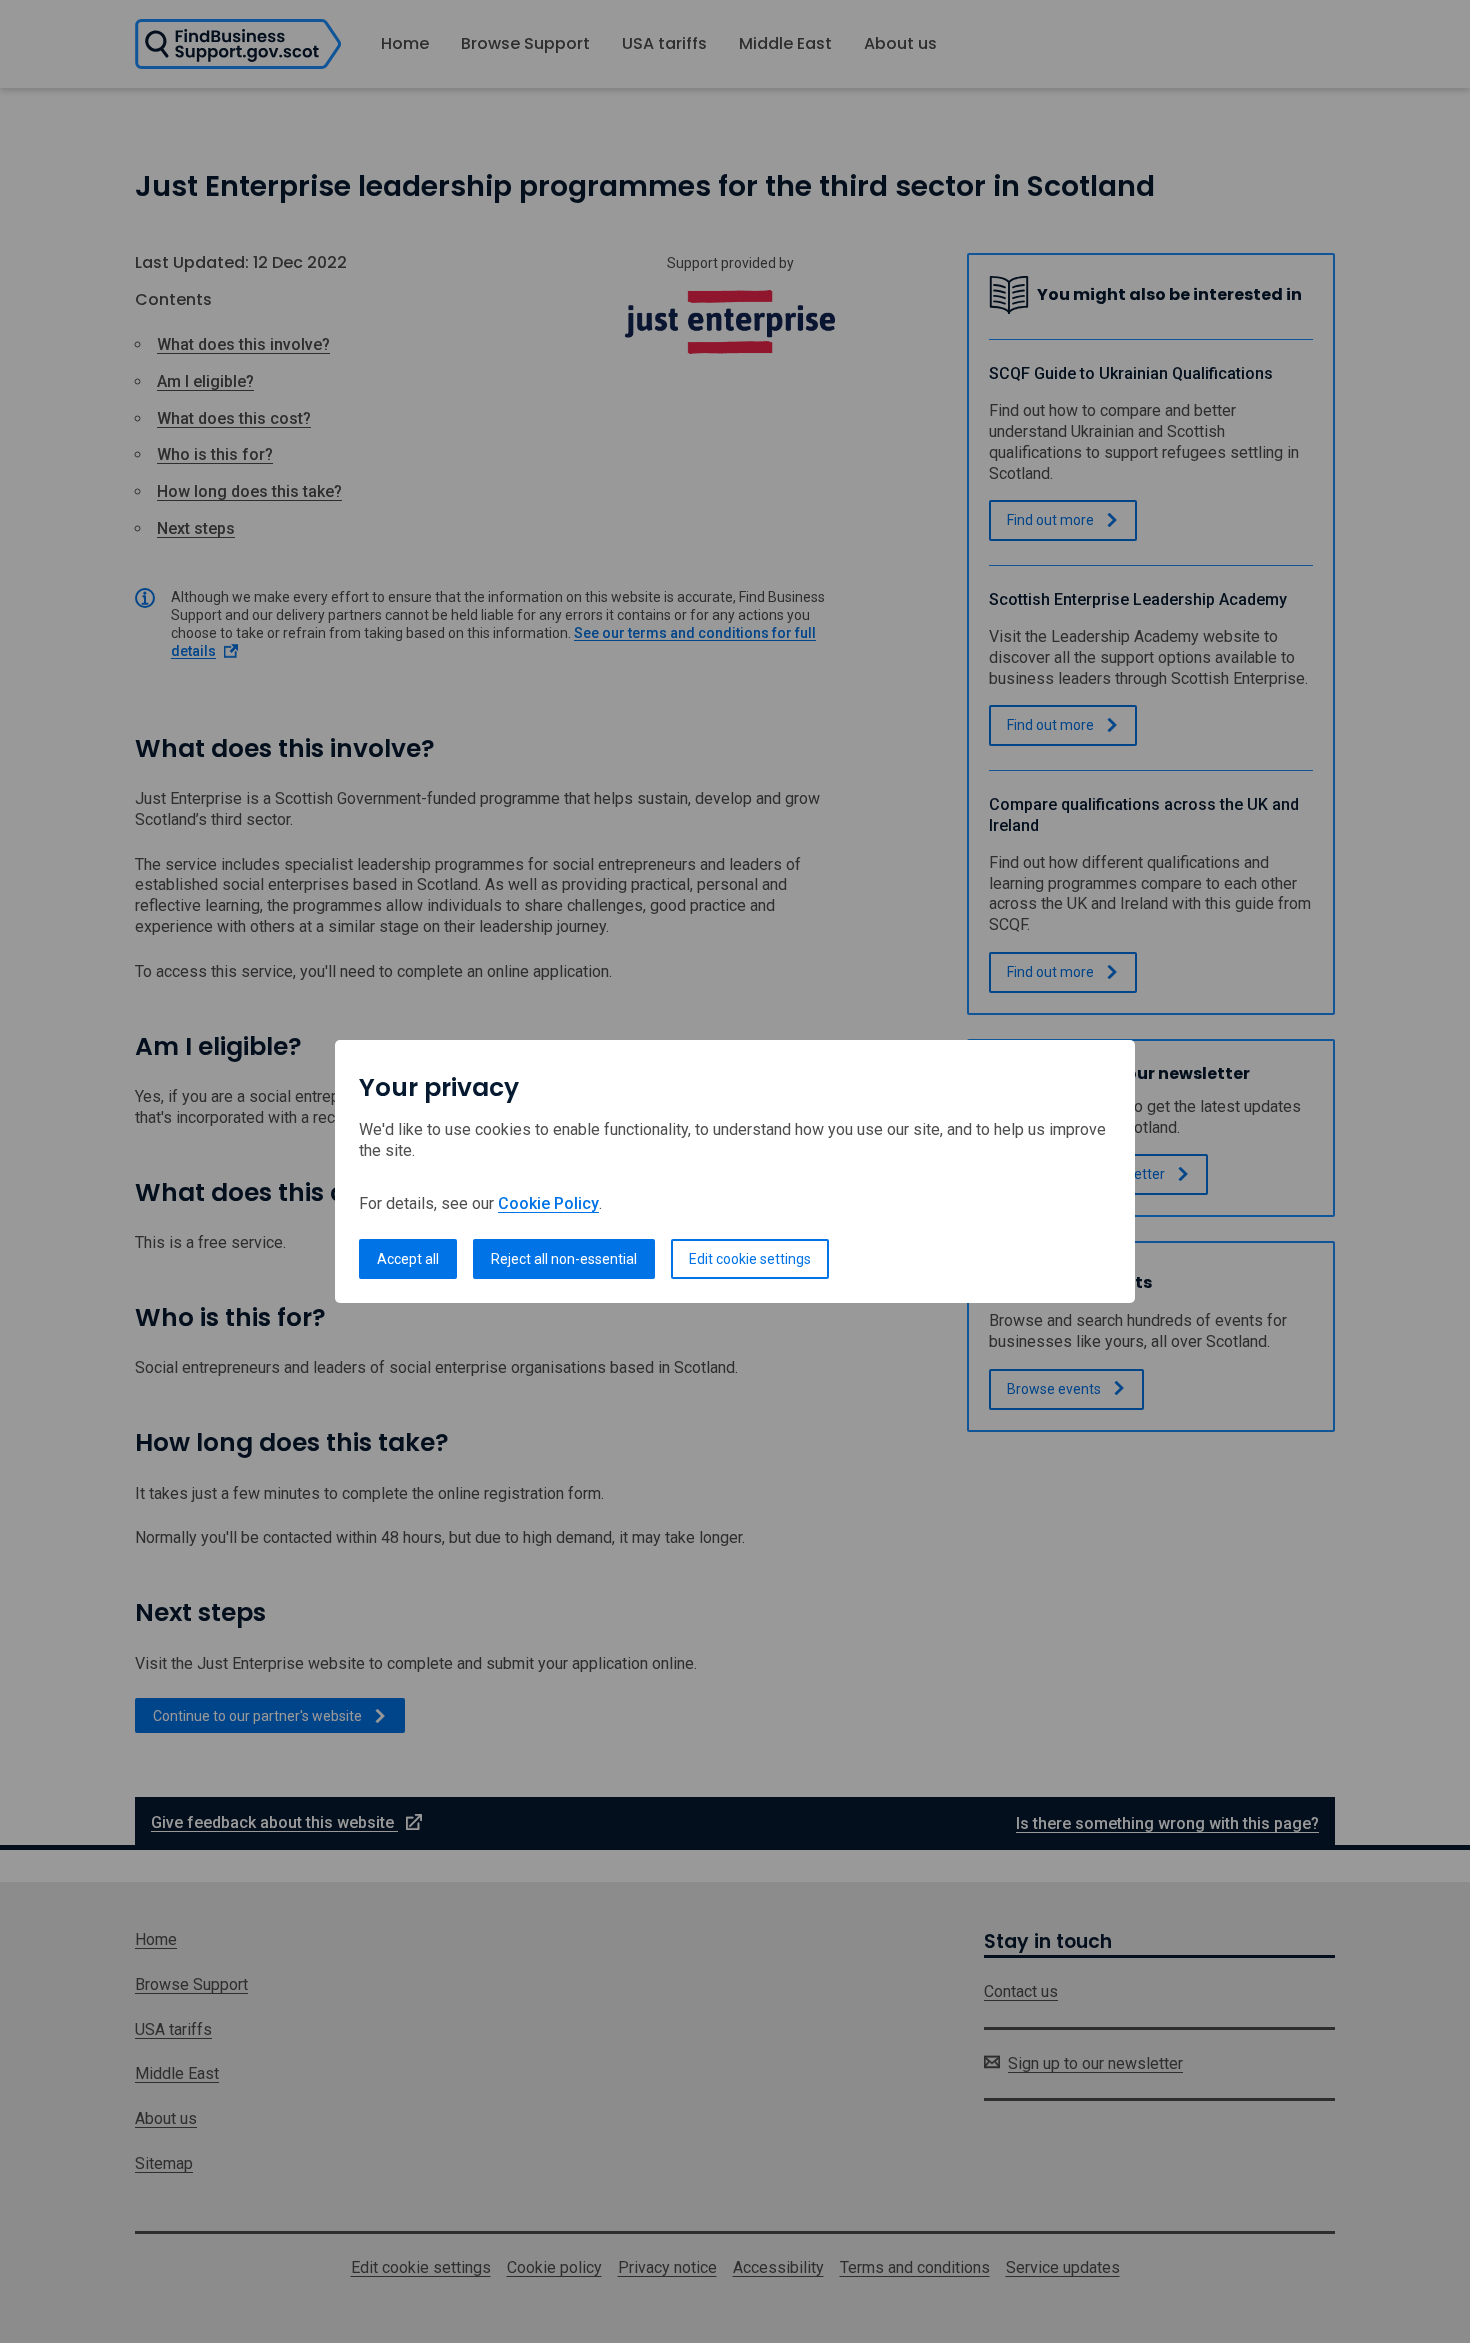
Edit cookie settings (750, 1259)
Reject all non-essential (564, 1259)
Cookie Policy (548, 1203)
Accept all (408, 1259)
